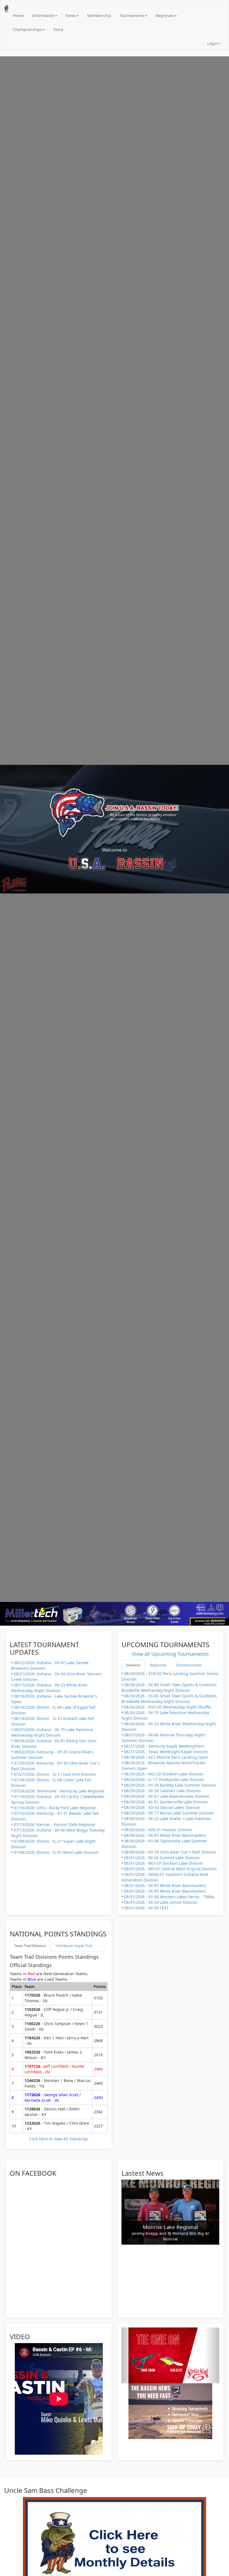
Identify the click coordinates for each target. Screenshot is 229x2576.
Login (212, 43)
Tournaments (132, 15)
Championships (28, 29)
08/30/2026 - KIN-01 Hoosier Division (158, 1830)
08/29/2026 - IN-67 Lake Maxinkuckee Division (167, 1796)
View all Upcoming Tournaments (170, 1654)
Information (43, 15)
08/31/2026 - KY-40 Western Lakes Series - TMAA (169, 1897)
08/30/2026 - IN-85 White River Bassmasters (165, 1835)
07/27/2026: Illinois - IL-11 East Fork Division (55, 1774)
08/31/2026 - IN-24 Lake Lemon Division (161, 1902)
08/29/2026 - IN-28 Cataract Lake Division (162, 1791)
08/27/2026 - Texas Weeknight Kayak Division (166, 1752)
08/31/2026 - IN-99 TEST (146, 1908)
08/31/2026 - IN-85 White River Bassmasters (165, 1885)
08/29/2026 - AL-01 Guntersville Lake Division (166, 1802)
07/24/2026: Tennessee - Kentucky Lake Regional (59, 1791)
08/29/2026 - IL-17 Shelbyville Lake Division (164, 1779)
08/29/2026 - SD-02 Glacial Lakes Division (162, 1807)
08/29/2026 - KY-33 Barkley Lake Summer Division (170, 1785)
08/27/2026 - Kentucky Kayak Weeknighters (164, 1746)
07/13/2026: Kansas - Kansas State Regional (54, 1824)
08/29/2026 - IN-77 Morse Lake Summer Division (169, 1813)
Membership (99, 15)
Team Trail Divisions (30, 1946)
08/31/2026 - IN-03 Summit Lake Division (162, 1858)
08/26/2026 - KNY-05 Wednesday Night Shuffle (167, 1707)
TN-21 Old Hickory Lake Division (170, 2232)
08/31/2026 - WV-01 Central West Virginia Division (170, 1869)
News (71, 15)
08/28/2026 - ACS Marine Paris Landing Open (166, 1757)
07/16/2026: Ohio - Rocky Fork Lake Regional (55, 1808)
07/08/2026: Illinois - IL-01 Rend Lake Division (56, 1852)
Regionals (165, 15)
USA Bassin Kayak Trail (74, 1946)
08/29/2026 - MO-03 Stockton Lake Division (164, 1774)
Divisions (133, 1665)
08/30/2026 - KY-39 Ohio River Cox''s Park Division (170, 1852)
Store (58, 29)
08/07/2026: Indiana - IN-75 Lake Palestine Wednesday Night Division (52, 1732)
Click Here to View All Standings (59, 2139)
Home (18, 15)
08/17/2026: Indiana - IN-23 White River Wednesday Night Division (49, 1688)
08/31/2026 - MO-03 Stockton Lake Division (164, 1863)
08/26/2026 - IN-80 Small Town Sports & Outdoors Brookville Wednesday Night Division (169, 1687)
